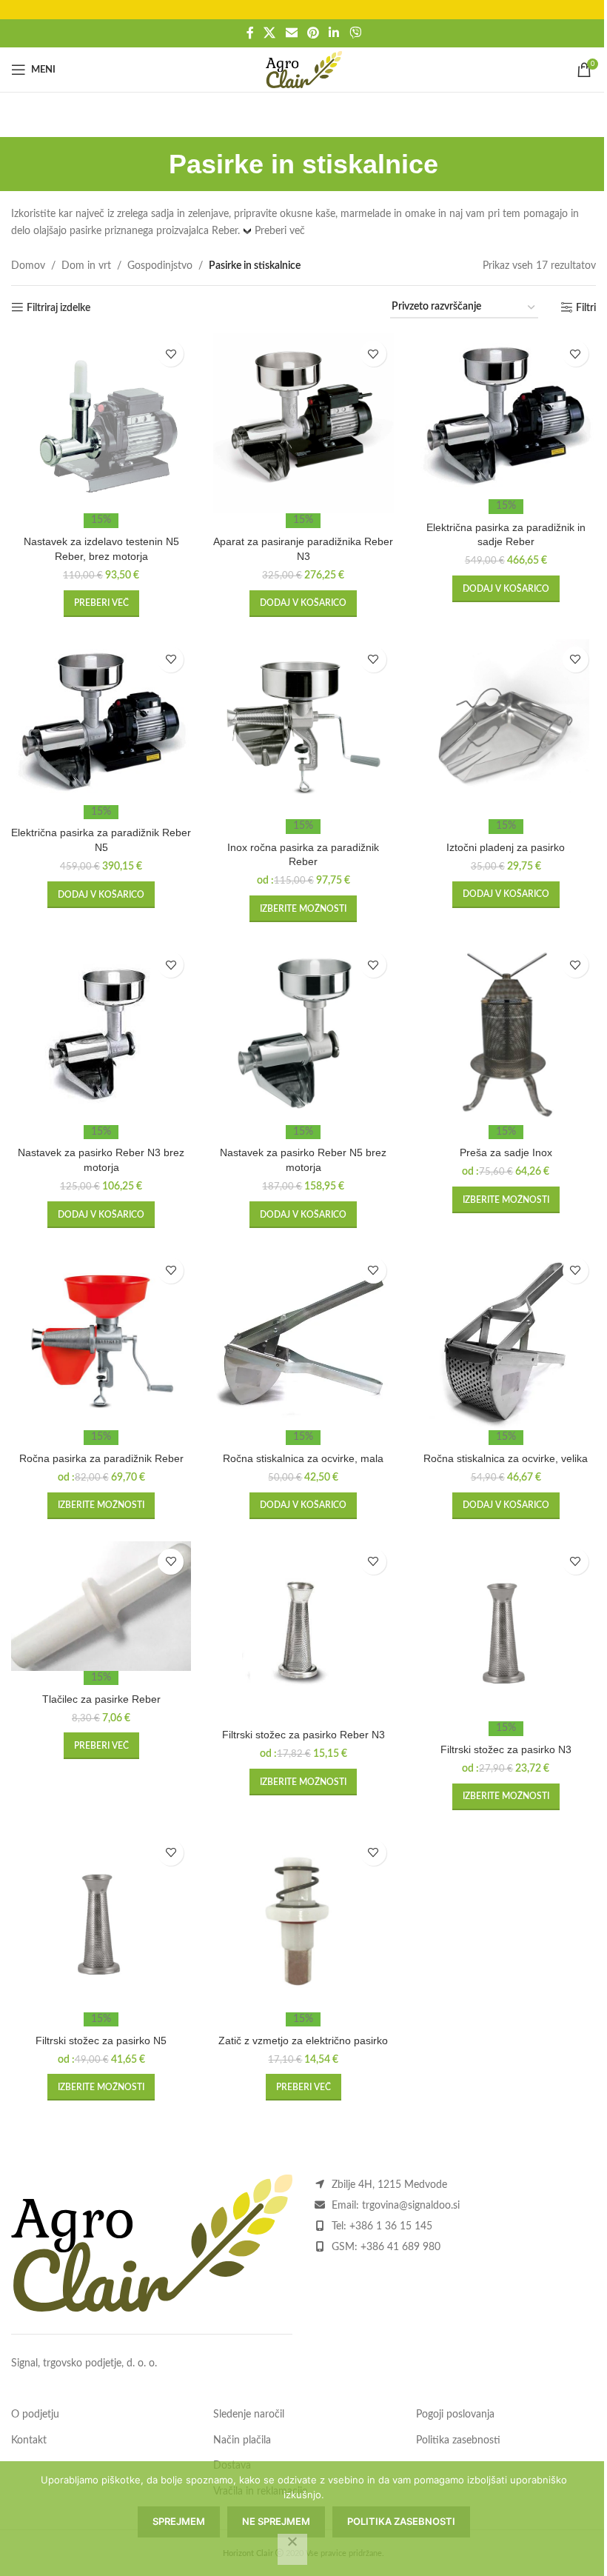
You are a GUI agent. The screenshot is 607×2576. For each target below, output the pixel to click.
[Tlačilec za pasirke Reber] (101, 1606)
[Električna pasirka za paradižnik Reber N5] (101, 722)
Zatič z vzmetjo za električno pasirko (303, 2041)
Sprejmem (179, 2521)
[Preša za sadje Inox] (506, 1034)
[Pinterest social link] (313, 33)
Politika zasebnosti (458, 2440)
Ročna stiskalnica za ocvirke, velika (506, 1458)
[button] (303, 604)
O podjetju (35, 2415)
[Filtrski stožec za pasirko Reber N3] (303, 1631)
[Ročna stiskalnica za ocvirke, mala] (303, 1340)
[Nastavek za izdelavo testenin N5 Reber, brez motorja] (101, 423)
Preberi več (280, 231)
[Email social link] (291, 33)
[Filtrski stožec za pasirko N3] (506, 1631)
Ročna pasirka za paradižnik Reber (101, 1458)
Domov (28, 266)
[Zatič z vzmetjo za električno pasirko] (303, 1922)
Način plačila (242, 2440)
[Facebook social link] (250, 33)
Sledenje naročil (249, 2415)
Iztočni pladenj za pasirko (506, 847)
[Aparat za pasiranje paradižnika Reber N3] (303, 423)
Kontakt (29, 2440)
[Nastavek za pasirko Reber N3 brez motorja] (101, 1034)
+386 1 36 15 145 (391, 2226)
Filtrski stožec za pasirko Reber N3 (303, 1735)
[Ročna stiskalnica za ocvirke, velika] (506, 1340)
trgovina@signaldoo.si (411, 2206)
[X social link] (270, 33)
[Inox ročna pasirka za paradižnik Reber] (303, 729)
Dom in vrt (86, 266)
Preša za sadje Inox (506, 1152)
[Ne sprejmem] (292, 2549)
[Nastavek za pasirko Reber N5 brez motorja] (303, 1034)
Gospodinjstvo (160, 266)
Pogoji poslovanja (455, 2415)
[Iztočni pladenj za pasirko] (506, 729)
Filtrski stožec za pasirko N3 (506, 1749)
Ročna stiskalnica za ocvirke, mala (303, 1458)
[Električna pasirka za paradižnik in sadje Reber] (506, 416)
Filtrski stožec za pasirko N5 (101, 2041)
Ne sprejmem (276, 2521)
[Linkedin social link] (334, 33)
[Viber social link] (355, 33)
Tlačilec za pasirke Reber (101, 1699)
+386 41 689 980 (400, 2247)
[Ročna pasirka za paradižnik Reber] (101, 1340)
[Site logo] (304, 70)
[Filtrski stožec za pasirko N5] (101, 1922)
